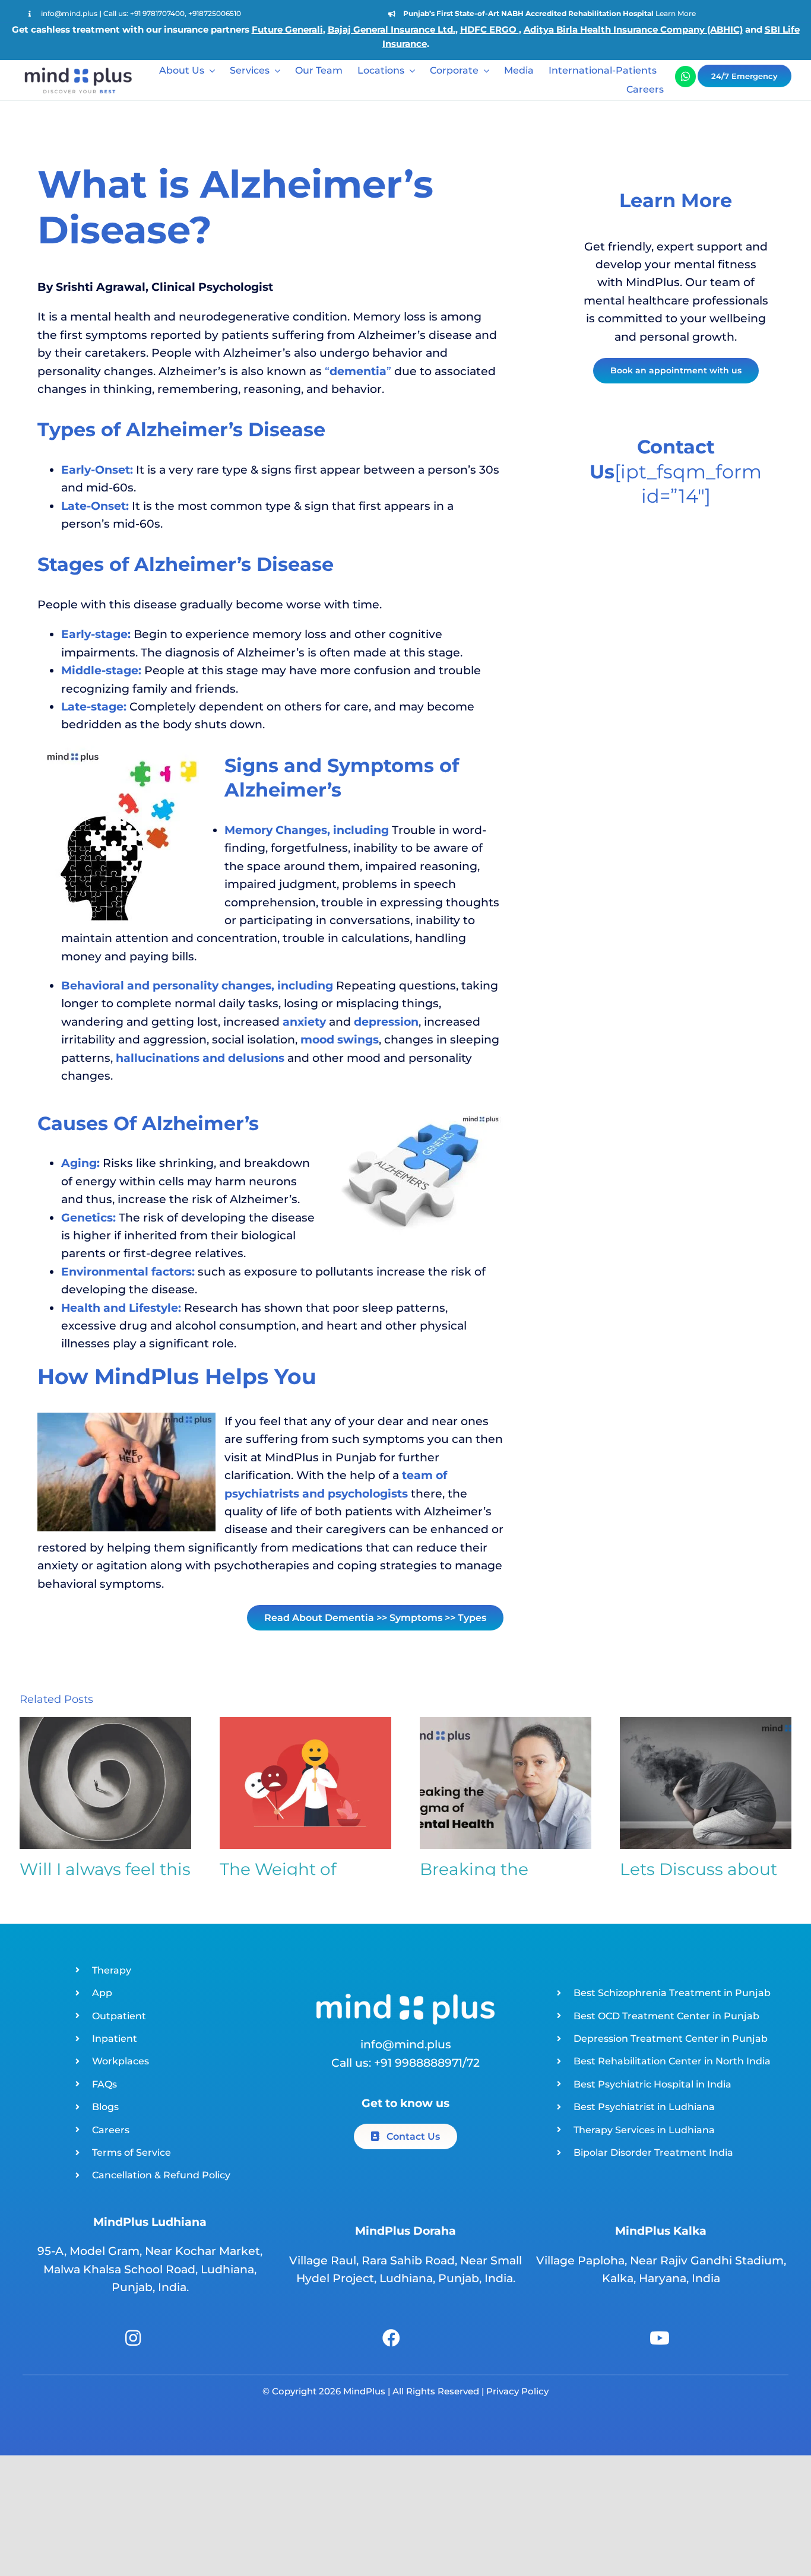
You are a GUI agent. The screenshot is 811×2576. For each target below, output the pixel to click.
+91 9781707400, (159, 13)
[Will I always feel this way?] (105, 1783)
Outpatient (119, 2016)
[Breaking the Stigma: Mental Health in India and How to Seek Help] (506, 1783)
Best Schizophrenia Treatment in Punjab (672, 1993)
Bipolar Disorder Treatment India (653, 2153)
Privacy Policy (517, 2391)
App (102, 1993)
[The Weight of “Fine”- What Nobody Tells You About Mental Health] (305, 1783)
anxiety (304, 1022)
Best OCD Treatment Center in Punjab (666, 2016)
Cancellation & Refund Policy (161, 2175)
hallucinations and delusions (200, 1058)
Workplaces (121, 2061)
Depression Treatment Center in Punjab (671, 2039)
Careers (111, 2130)
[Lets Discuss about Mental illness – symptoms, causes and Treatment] (706, 1783)
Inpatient (115, 2039)
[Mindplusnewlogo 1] (77, 66)
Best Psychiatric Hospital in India (652, 2084)
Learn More (676, 13)
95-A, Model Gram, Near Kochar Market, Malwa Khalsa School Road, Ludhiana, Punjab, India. (150, 2269)
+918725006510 (215, 13)
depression (386, 1022)
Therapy (112, 1970)
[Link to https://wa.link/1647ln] (685, 76)
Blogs (105, 2107)
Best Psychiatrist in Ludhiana (644, 2107)
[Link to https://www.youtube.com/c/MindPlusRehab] (660, 2338)
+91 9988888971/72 (427, 2063)
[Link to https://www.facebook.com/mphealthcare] (391, 2338)
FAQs (104, 2084)
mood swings (340, 1040)
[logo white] (405, 1999)
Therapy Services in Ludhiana (644, 2130)
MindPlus (363, 2391)
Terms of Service (132, 2153)
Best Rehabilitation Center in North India (672, 2061)
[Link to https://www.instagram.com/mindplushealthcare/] (133, 2338)
